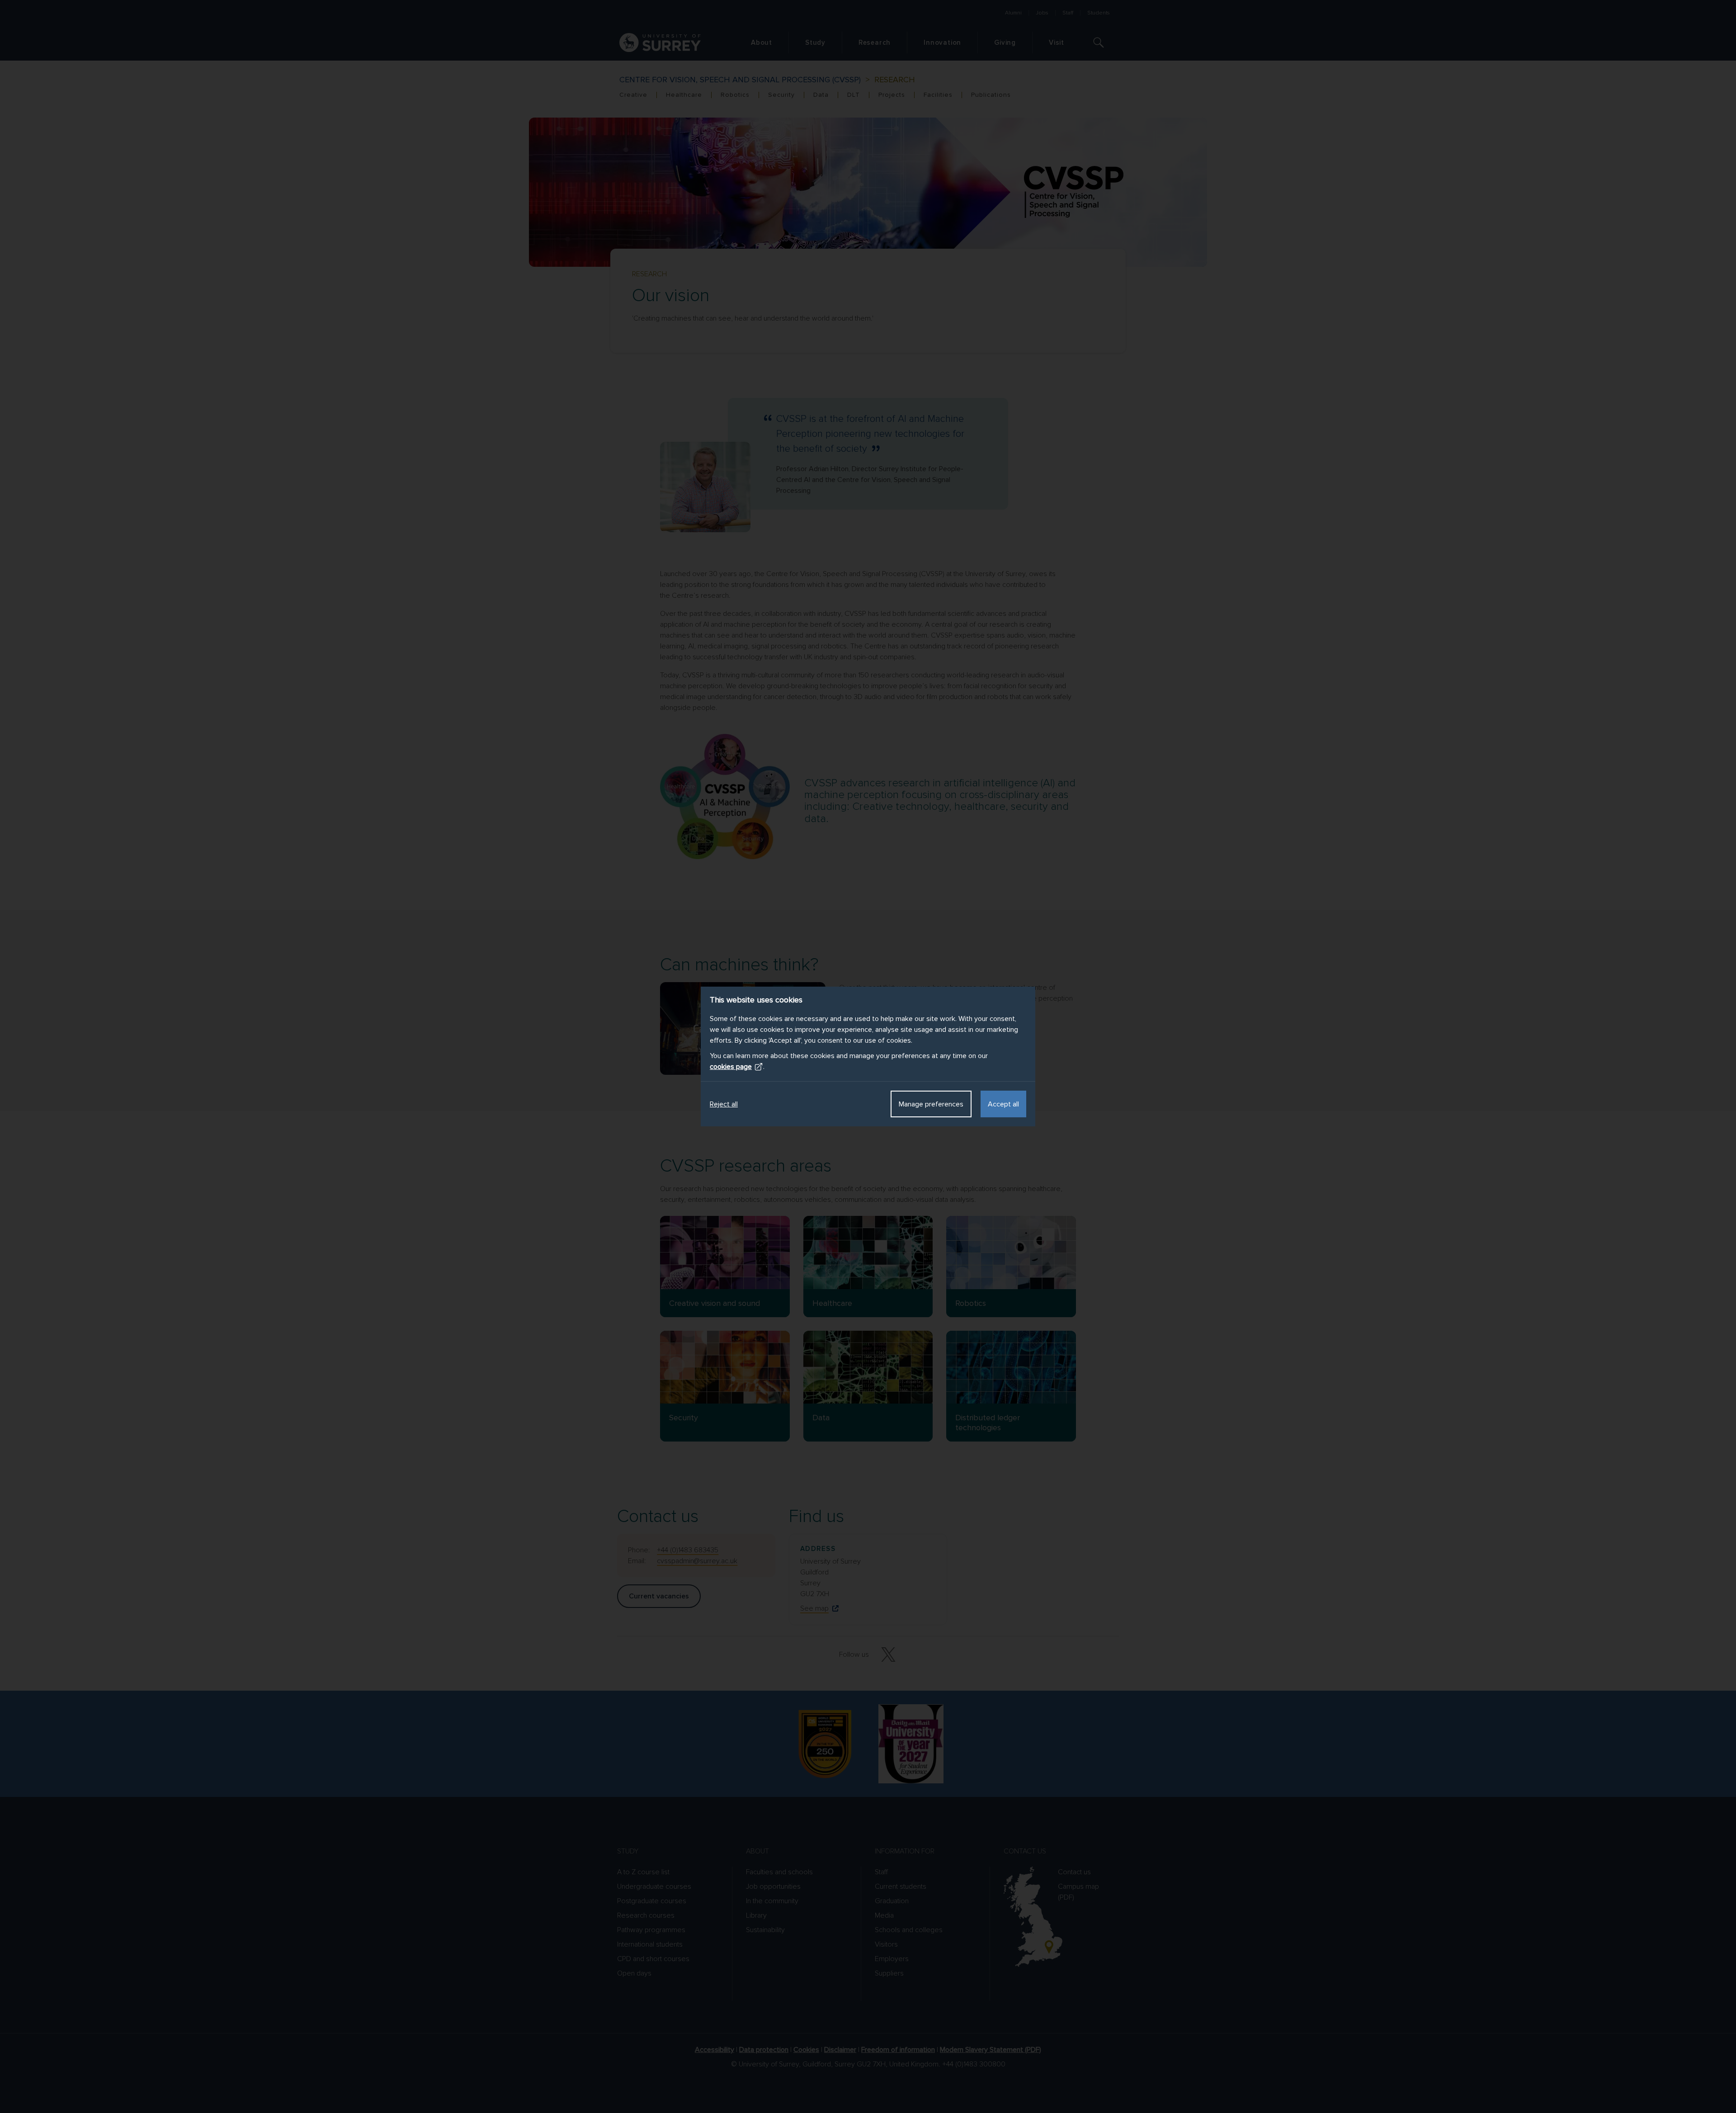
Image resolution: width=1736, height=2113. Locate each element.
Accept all (1003, 1104)
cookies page (731, 1067)
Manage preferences (931, 1104)
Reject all (724, 1104)
